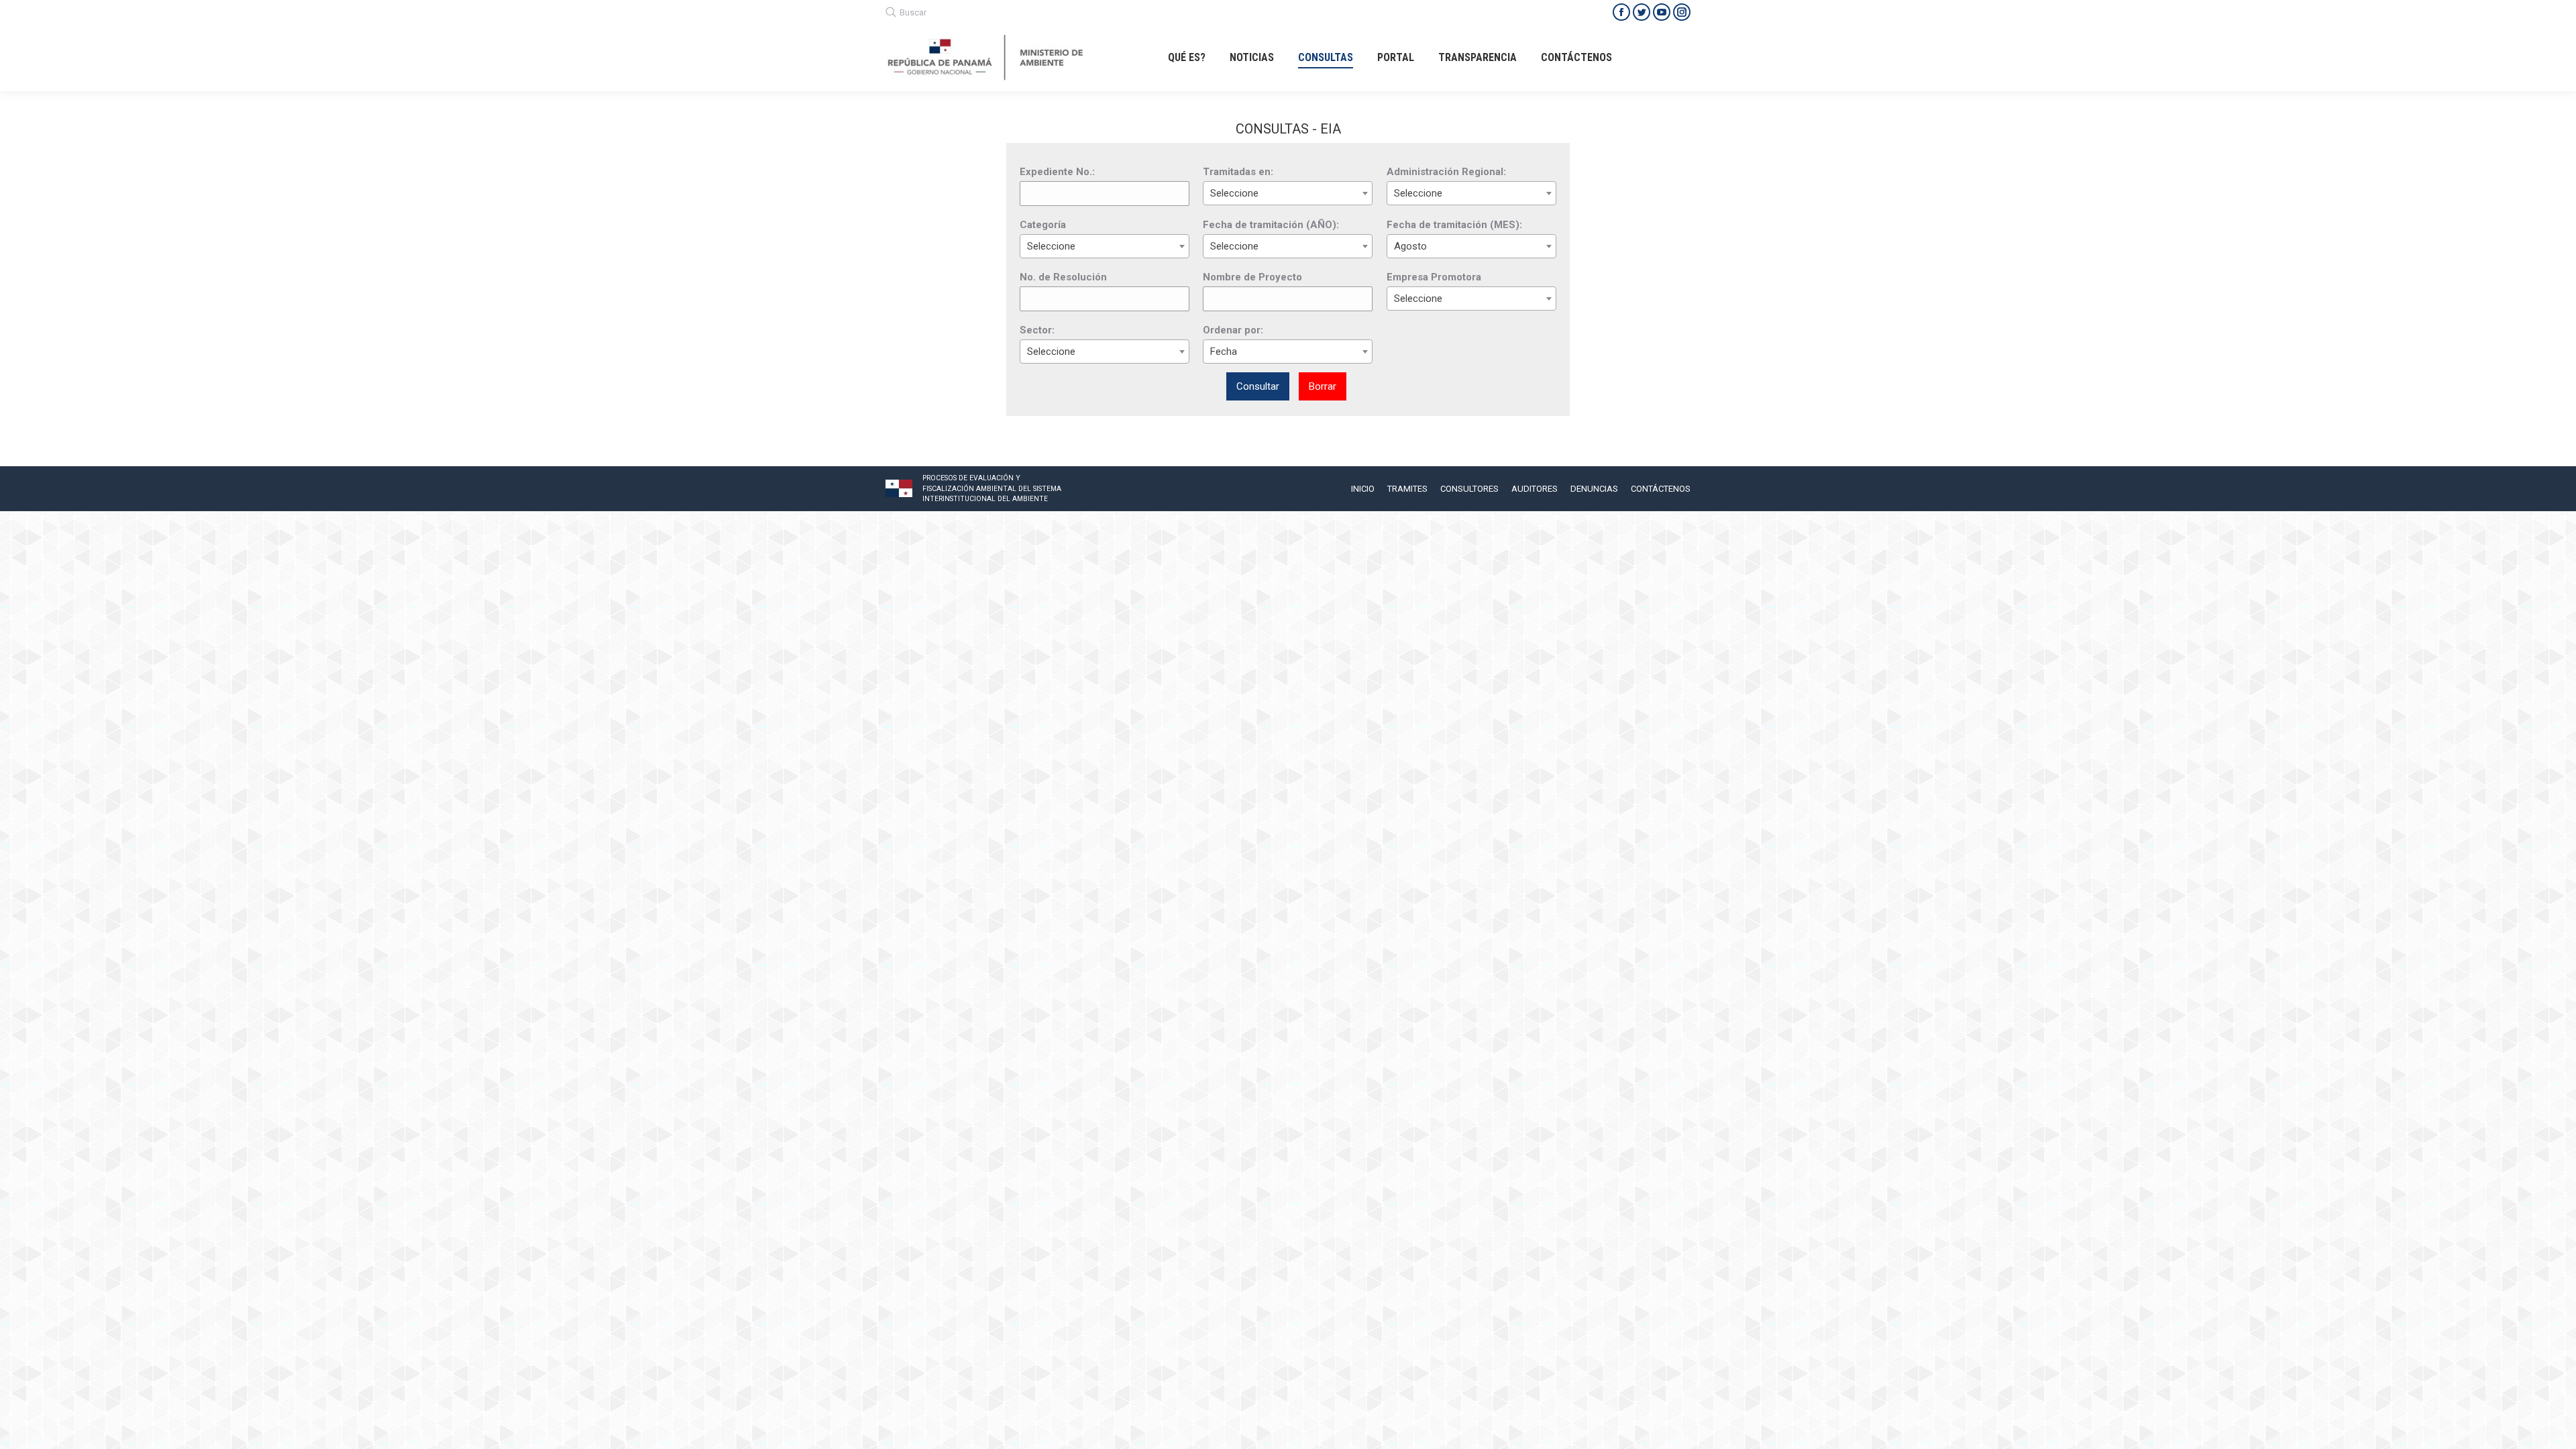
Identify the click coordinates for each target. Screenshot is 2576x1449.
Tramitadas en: (1238, 172)
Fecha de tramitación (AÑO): (1271, 225)
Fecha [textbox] (1224, 352)
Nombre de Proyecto (1252, 277)
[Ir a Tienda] (2555, 1428)
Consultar (1258, 386)
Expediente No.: (1057, 172)
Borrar (1323, 386)
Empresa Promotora (1434, 277)
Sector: (1037, 330)
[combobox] (1288, 193)
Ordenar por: (1233, 330)
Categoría (1043, 225)
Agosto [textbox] (1410, 246)
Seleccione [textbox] (1234, 193)
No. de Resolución (1063, 277)
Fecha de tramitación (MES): (1454, 225)
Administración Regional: (1446, 172)
